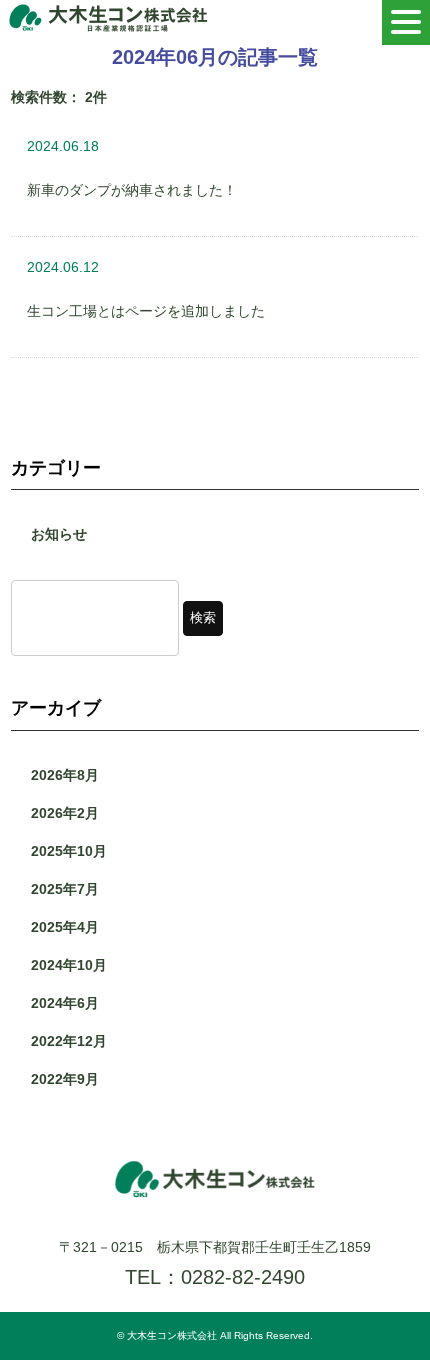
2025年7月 (65, 889)
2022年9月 (65, 1079)
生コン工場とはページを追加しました (146, 311)
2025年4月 (65, 927)
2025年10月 (69, 851)
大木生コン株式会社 (172, 1335)
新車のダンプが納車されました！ (132, 190)
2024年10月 (69, 965)
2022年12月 (69, 1041)
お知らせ (59, 534)
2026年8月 (65, 775)
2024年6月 (65, 1003)
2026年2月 (65, 813)
